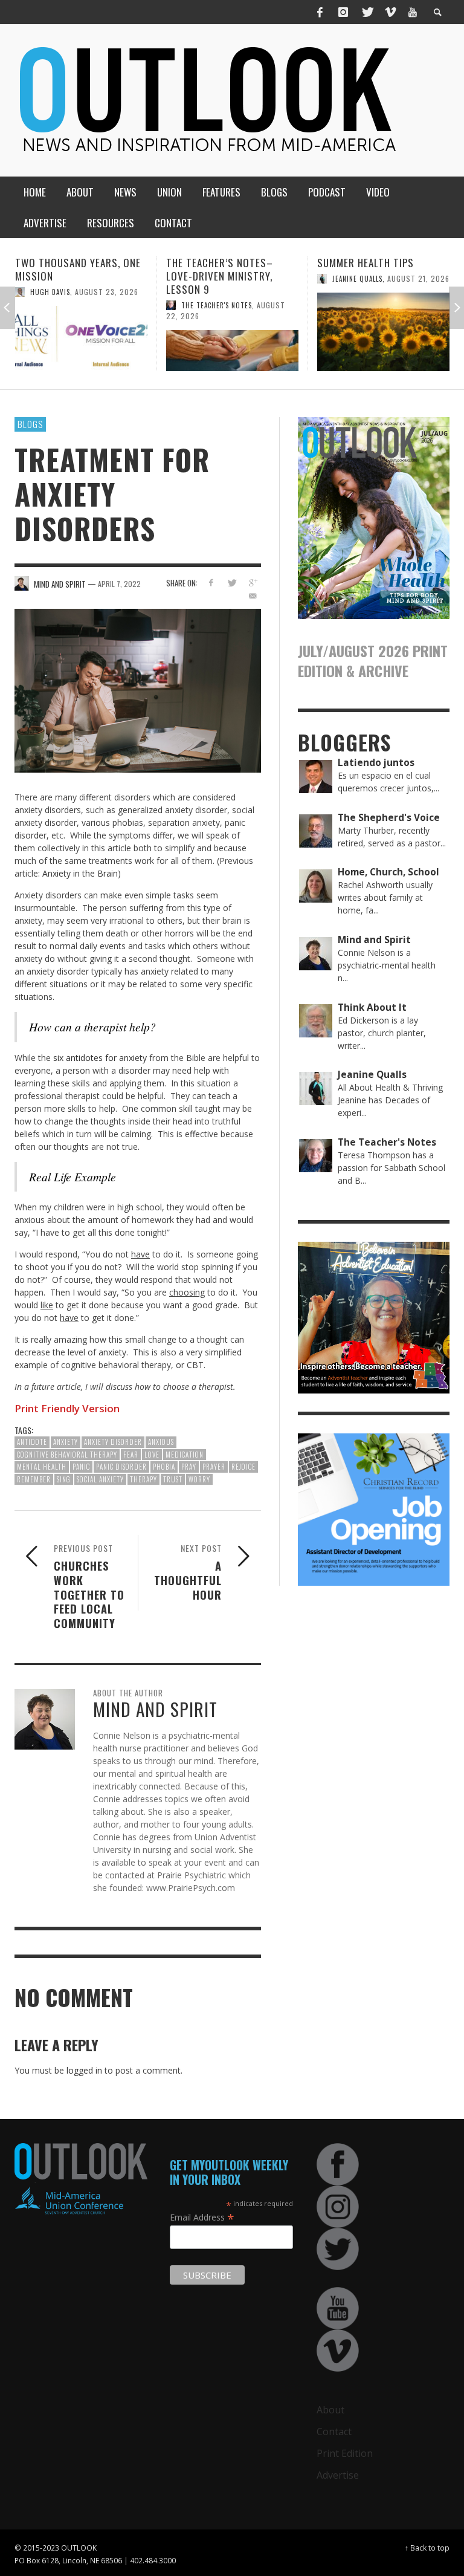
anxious (161, 1442)
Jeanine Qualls (206, 279)
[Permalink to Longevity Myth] (383, 332)
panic (81, 1467)
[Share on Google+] (253, 582)
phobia (164, 1467)
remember (34, 1479)
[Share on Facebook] (211, 582)
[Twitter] (367, 12)
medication (185, 1455)
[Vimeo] (390, 12)
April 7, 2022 (119, 584)
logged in (84, 2070)
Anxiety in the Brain (80, 873)
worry (199, 1479)
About (330, 2410)
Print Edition (345, 2453)
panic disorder (121, 1467)
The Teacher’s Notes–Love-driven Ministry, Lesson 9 (69, 276)
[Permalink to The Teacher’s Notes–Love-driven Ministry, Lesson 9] (81, 351)
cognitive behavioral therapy (67, 1455)
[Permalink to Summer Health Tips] (232, 332)
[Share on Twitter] (232, 582)
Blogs (30, 424)
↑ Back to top (427, 2548)
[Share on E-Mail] (253, 596)
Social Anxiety (100, 1479)
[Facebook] (320, 12)
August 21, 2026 (267, 278)
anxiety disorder (113, 1442)
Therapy (143, 1479)
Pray (189, 1467)
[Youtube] (413, 12)
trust (173, 1479)
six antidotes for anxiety (100, 1058)
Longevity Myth (356, 263)
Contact (334, 2432)
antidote (32, 1442)
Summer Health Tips (214, 263)
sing (64, 1479)
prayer (214, 1467)
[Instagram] (343, 12)
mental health (42, 1467)
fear (131, 1455)
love (152, 1455)
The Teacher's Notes (66, 305)
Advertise (338, 2475)
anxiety (66, 1442)
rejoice (243, 1467)
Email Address (202, 2217)
